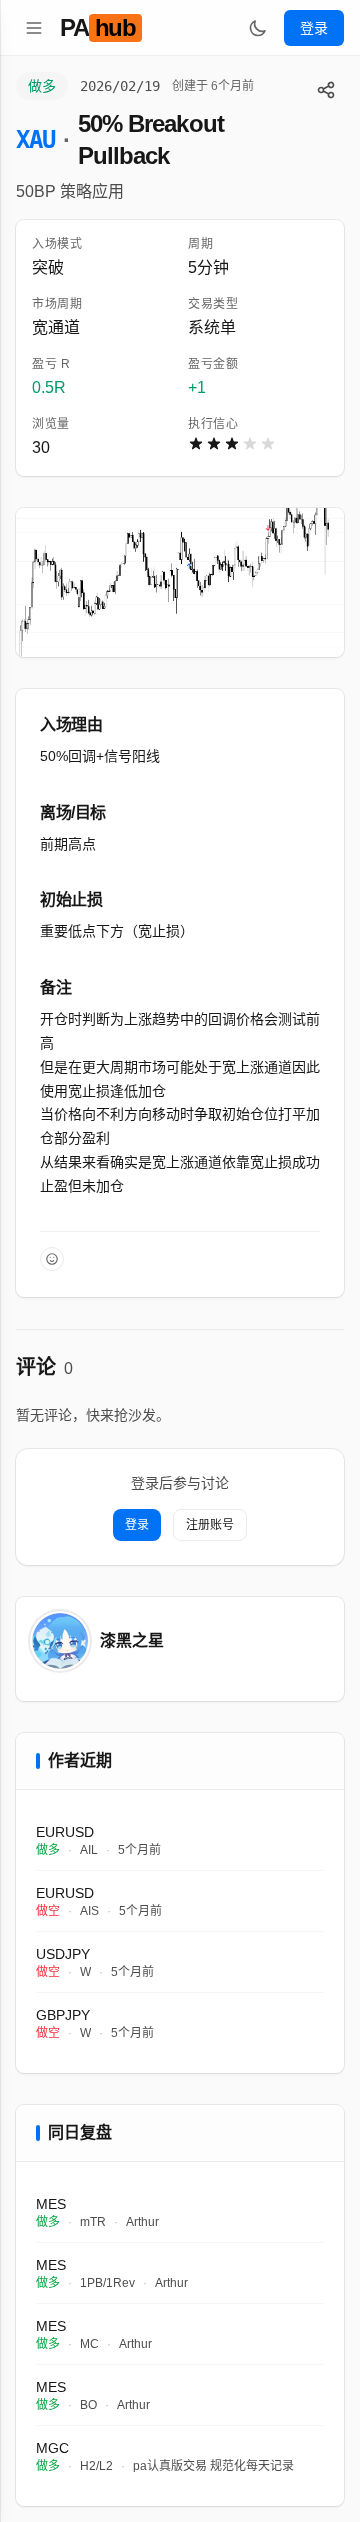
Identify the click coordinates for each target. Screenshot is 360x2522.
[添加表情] (52, 1259)
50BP (36, 191)
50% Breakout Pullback (150, 139)
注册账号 (210, 1525)
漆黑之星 (132, 1640)
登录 (314, 28)
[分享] (326, 90)
